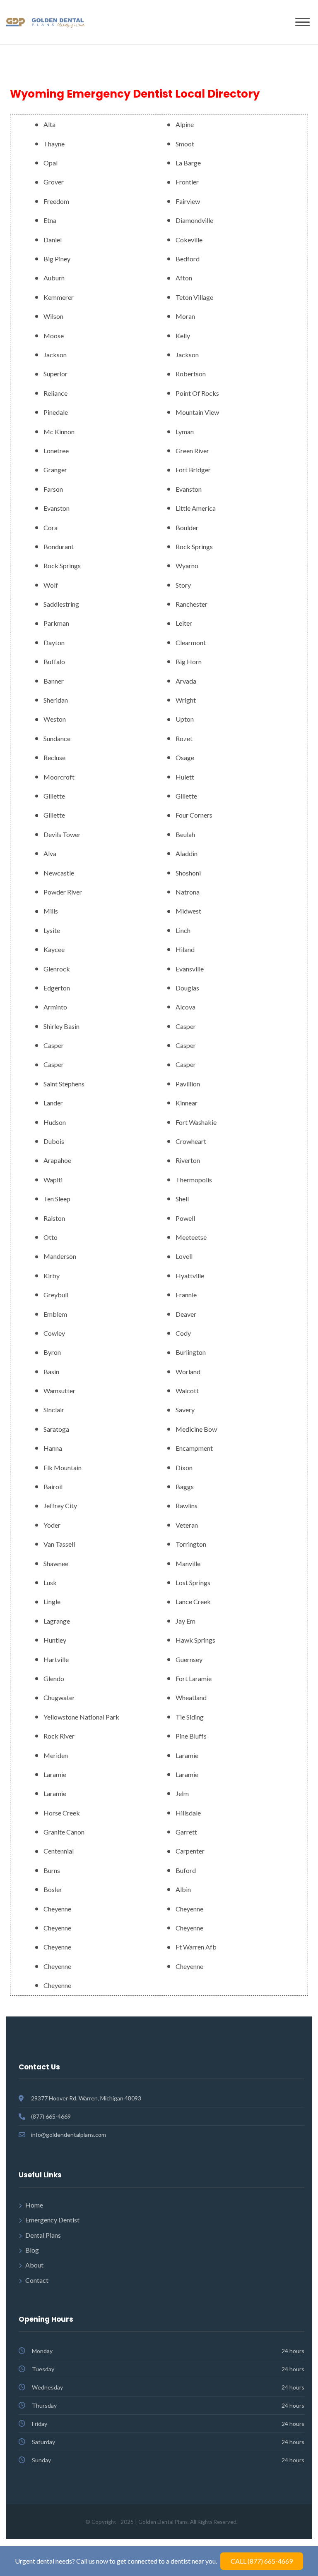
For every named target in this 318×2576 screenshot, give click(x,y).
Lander (53, 1103)
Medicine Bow (196, 1429)
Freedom (56, 201)
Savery (185, 1410)
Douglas (187, 988)
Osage (185, 757)
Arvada (186, 681)
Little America (196, 508)
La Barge (188, 163)
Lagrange (57, 1621)
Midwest (188, 911)
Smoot (185, 144)
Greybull (56, 1295)
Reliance (55, 393)
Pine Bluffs (191, 1736)
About (34, 2265)
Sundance (57, 738)
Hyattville (190, 1276)
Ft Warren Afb (196, 1947)
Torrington (191, 1544)
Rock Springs (194, 547)
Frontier (187, 182)
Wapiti (53, 1180)
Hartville (56, 1659)
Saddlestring (61, 604)
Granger (55, 470)
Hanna (53, 1448)
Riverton (188, 1160)
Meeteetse (191, 1237)
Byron (52, 1352)
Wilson (53, 316)
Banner (54, 681)
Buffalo (54, 661)
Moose (54, 336)
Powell (185, 1218)
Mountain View (197, 412)
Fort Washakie (196, 1122)
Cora (51, 527)
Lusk (50, 1582)
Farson (53, 489)
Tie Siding (190, 1717)
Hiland (185, 949)
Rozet (184, 738)
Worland (188, 1372)
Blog (32, 2250)
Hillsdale (188, 1813)
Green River (192, 451)
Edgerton (57, 988)
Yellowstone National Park (81, 1717)
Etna (50, 220)
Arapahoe (57, 1160)
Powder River (63, 892)
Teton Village (194, 297)
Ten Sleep (57, 1199)
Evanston (189, 489)
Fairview (188, 201)
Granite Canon (64, 1832)
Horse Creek (62, 1813)
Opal (51, 163)
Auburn (54, 278)
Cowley (54, 1333)
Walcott (187, 1391)
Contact (37, 2280)
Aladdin (187, 853)
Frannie (186, 1295)
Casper (186, 1026)
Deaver (186, 1314)
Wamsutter (59, 1391)
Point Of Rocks (197, 393)
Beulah (185, 834)
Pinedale (56, 412)
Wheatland (191, 1697)
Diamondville (194, 220)
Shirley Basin (61, 1026)
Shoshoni (188, 873)
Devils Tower (62, 834)
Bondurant (59, 547)
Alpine (185, 124)
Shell (182, 1199)
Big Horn (189, 661)
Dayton (54, 642)
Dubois (54, 1141)
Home (34, 2205)
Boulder (187, 527)
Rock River (59, 1736)
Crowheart (191, 1141)
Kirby (52, 1276)
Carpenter (190, 1851)
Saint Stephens (64, 1084)
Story (183, 585)
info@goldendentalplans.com (69, 2135)
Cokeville (189, 240)
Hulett (185, 777)
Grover (54, 182)
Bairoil (53, 1487)
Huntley (55, 1640)
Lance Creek (193, 1601)
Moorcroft (59, 777)
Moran (185, 316)
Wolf (51, 585)
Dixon (184, 1467)
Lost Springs (193, 1582)
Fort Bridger (193, 470)
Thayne (54, 144)
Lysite (52, 930)
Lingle (52, 1601)
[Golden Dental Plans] (46, 22)
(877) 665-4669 (51, 2116)
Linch (183, 930)
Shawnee (56, 1563)
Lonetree (56, 451)
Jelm (182, 1793)
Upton (185, 719)
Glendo (54, 1678)
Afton (184, 278)
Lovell (184, 1256)
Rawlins (187, 1506)
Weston (55, 719)
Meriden (56, 1755)
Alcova (185, 1007)
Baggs (185, 1487)
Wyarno (187, 566)
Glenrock (57, 969)
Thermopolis (194, 1180)
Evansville (190, 969)
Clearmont (191, 642)
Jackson (55, 355)
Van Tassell (59, 1544)
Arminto (55, 1007)
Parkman (56, 623)
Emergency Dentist (52, 2220)
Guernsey (189, 1659)
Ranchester (192, 604)
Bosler (53, 1889)
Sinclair (54, 1410)
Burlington (191, 1352)
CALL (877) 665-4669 (262, 2561)
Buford (186, 1870)
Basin (51, 1372)
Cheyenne (57, 1909)
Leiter (184, 623)
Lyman (185, 432)
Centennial (59, 1851)
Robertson (191, 374)
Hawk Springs (195, 1640)
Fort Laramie (194, 1678)
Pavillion (188, 1084)
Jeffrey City (60, 1506)
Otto (51, 1237)
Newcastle (59, 873)
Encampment (194, 1448)
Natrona (188, 892)
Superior (55, 374)
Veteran (187, 1525)
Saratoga (56, 1429)
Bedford (188, 259)
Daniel (53, 240)
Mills (51, 911)
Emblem (55, 1314)
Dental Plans (43, 2235)
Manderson (60, 1256)
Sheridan (56, 700)
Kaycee (54, 949)
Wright (186, 700)
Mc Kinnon (59, 432)
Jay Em (185, 1621)
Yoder (52, 1525)
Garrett (186, 1832)
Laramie (187, 1755)
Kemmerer (59, 297)
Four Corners (194, 815)
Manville (188, 1563)
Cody (183, 1333)
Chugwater (59, 1697)
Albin (183, 1889)
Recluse (54, 757)
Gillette (54, 796)
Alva (50, 853)
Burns (52, 1870)
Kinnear (187, 1103)
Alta (49, 124)
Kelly (183, 336)
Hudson (55, 1122)
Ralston (54, 1218)
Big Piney (57, 259)
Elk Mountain (63, 1467)
